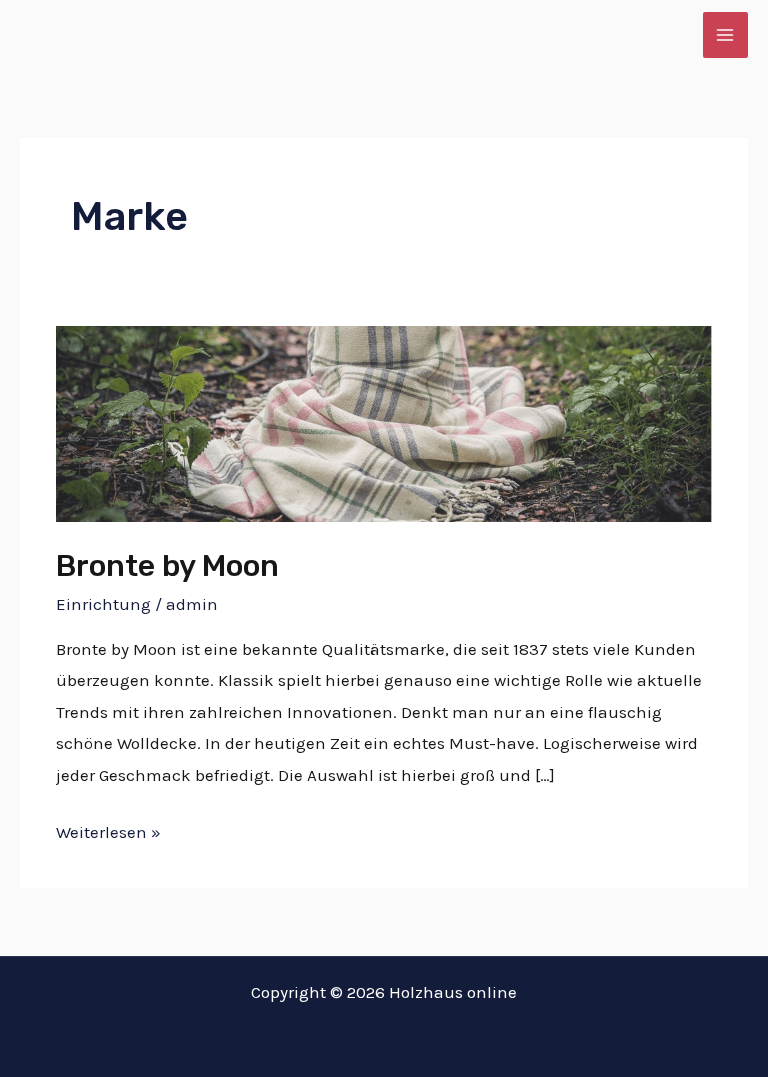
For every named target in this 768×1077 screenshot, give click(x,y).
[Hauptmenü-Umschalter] (726, 35)
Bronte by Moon (167, 566)
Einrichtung (103, 604)
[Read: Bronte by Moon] (383, 422)
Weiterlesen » (108, 829)
